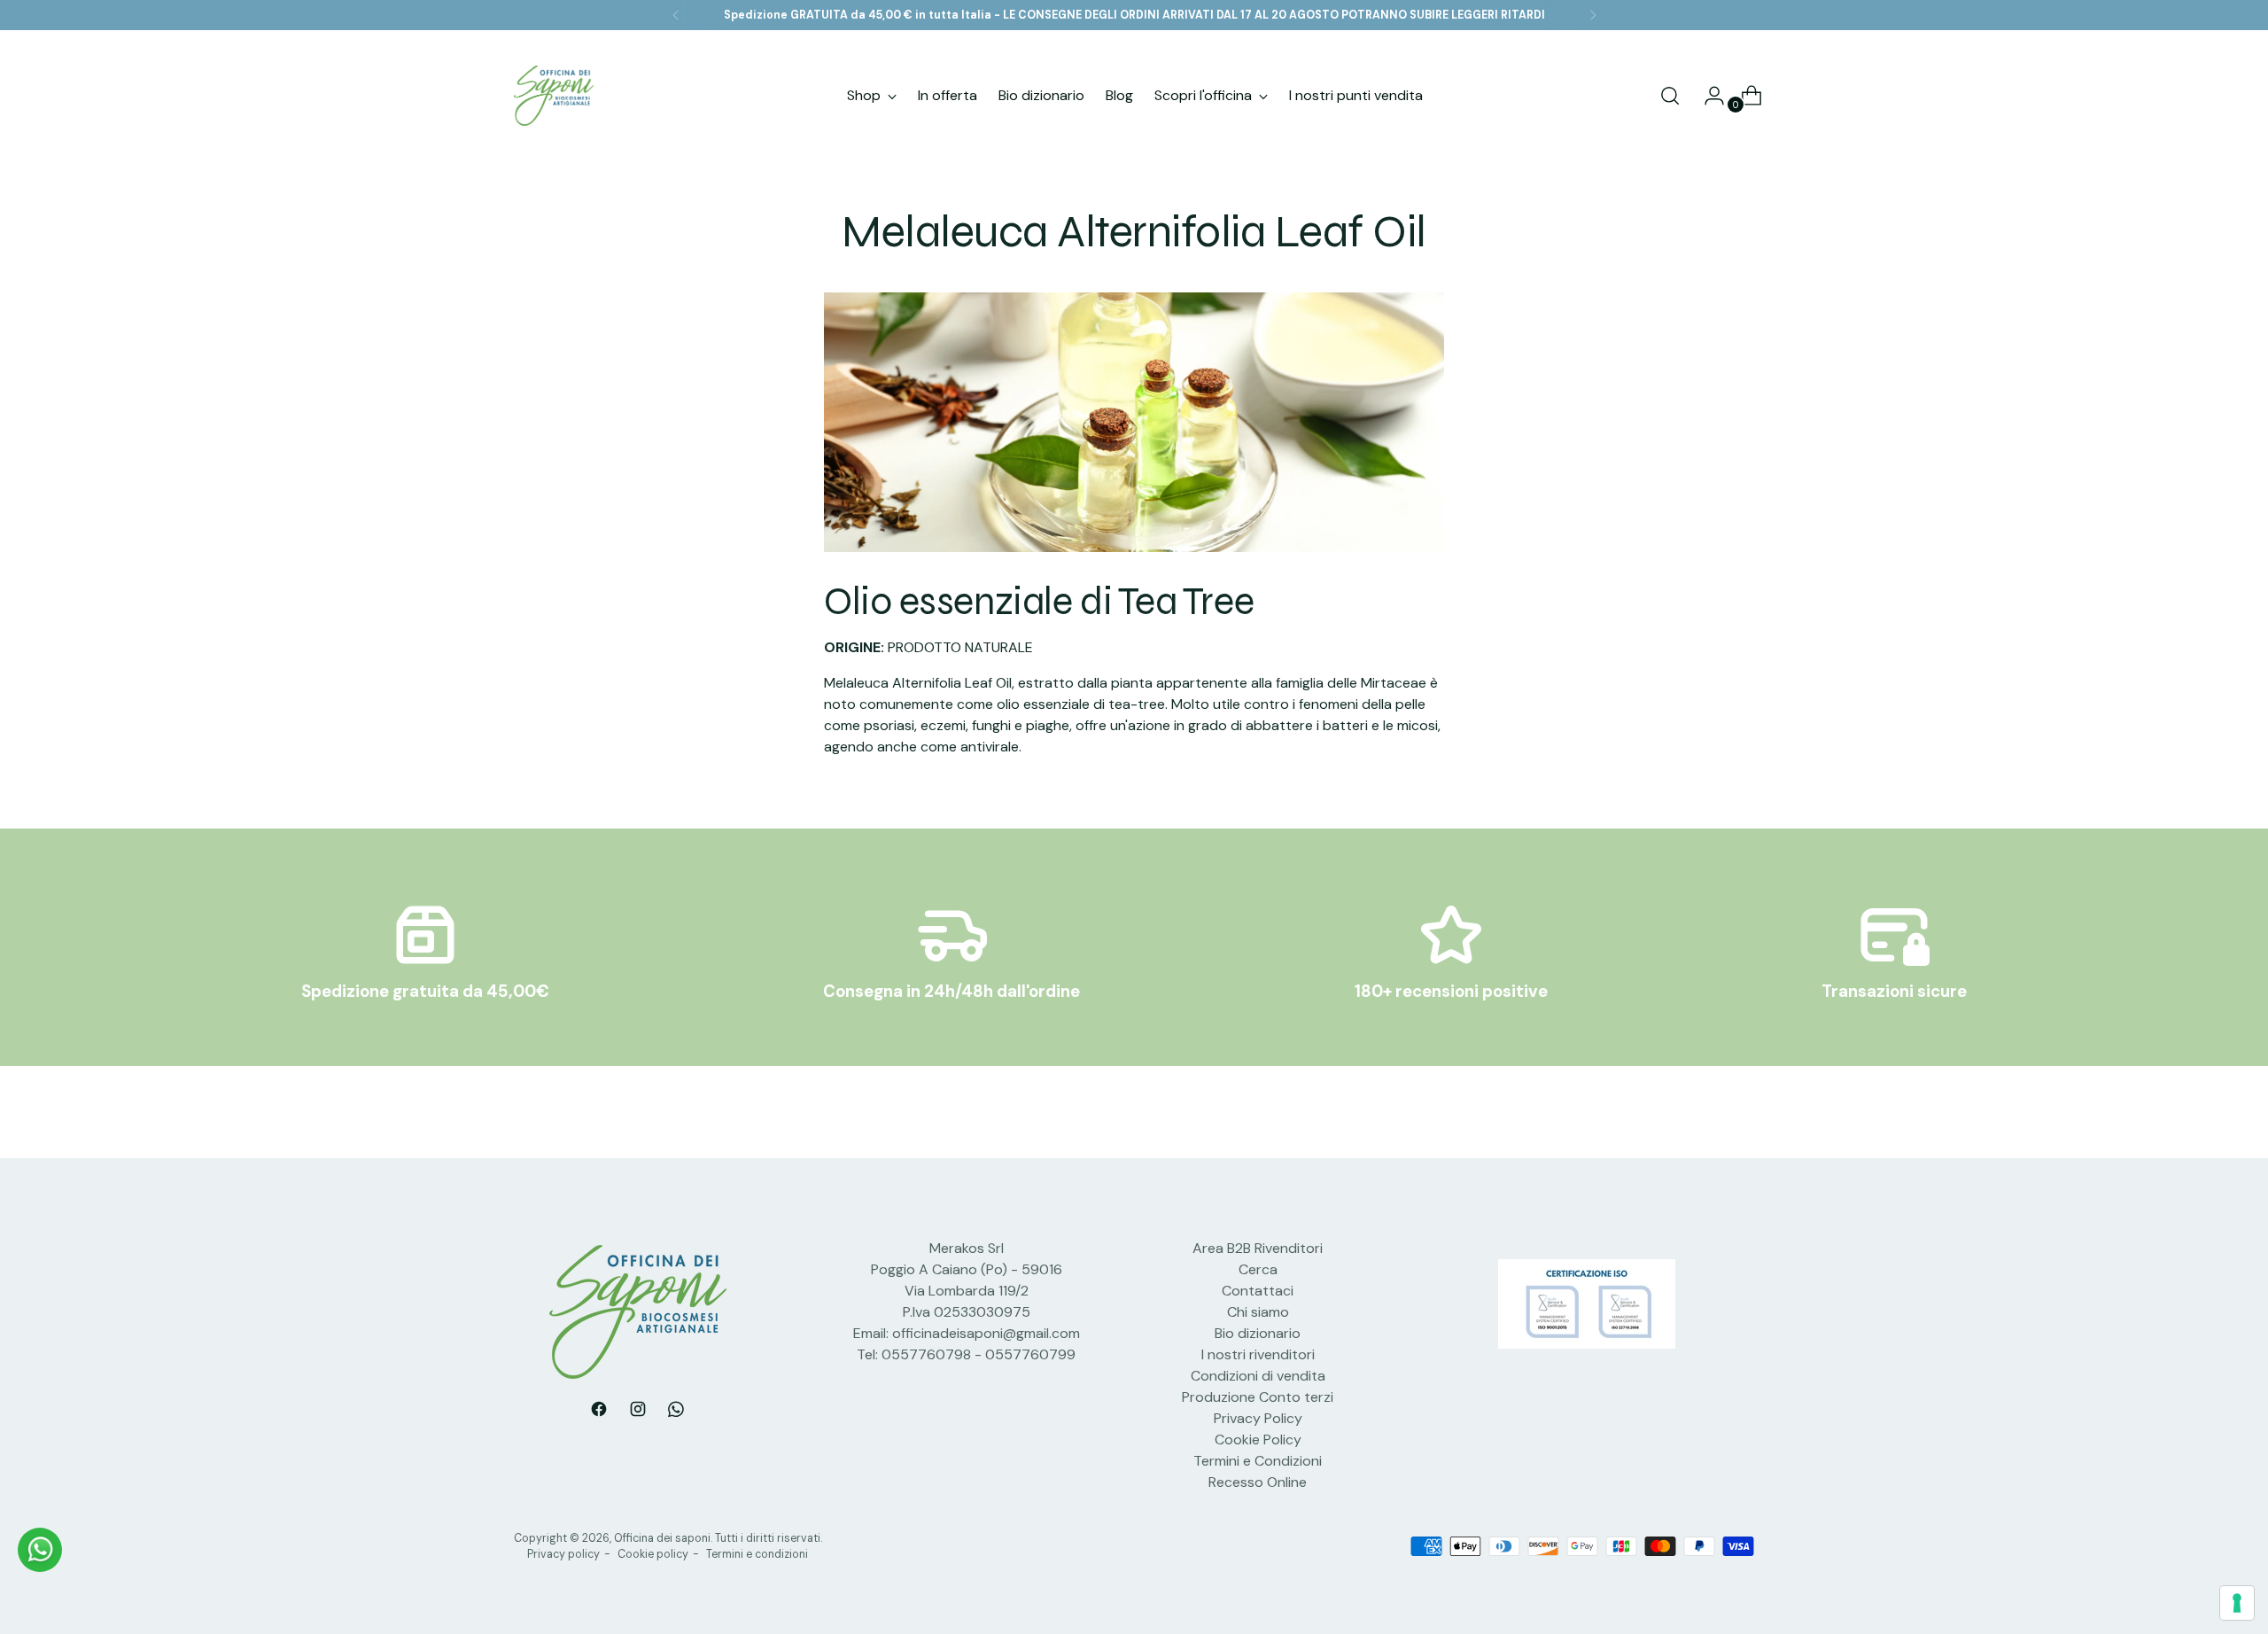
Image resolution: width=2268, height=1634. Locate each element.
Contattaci (1258, 1291)
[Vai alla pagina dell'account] (1707, 96)
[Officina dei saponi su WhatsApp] (677, 1412)
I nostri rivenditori (1258, 1354)
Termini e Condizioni (1258, 1461)
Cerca (1258, 1269)
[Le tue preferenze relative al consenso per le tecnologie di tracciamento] (2237, 1603)
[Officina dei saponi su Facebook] (599, 1412)
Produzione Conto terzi (1258, 1397)
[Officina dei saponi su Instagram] (638, 1412)
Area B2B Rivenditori (1258, 1248)
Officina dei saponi (662, 1538)
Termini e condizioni (757, 1554)
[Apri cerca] (1670, 96)
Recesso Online (1258, 1482)
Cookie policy (653, 1554)
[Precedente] (676, 15)
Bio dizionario (1258, 1333)
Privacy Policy (1258, 1418)
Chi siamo (1258, 1312)
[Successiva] (1593, 15)
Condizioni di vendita (1258, 1376)
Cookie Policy (1258, 1439)
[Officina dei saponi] (554, 96)
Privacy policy (563, 1554)
